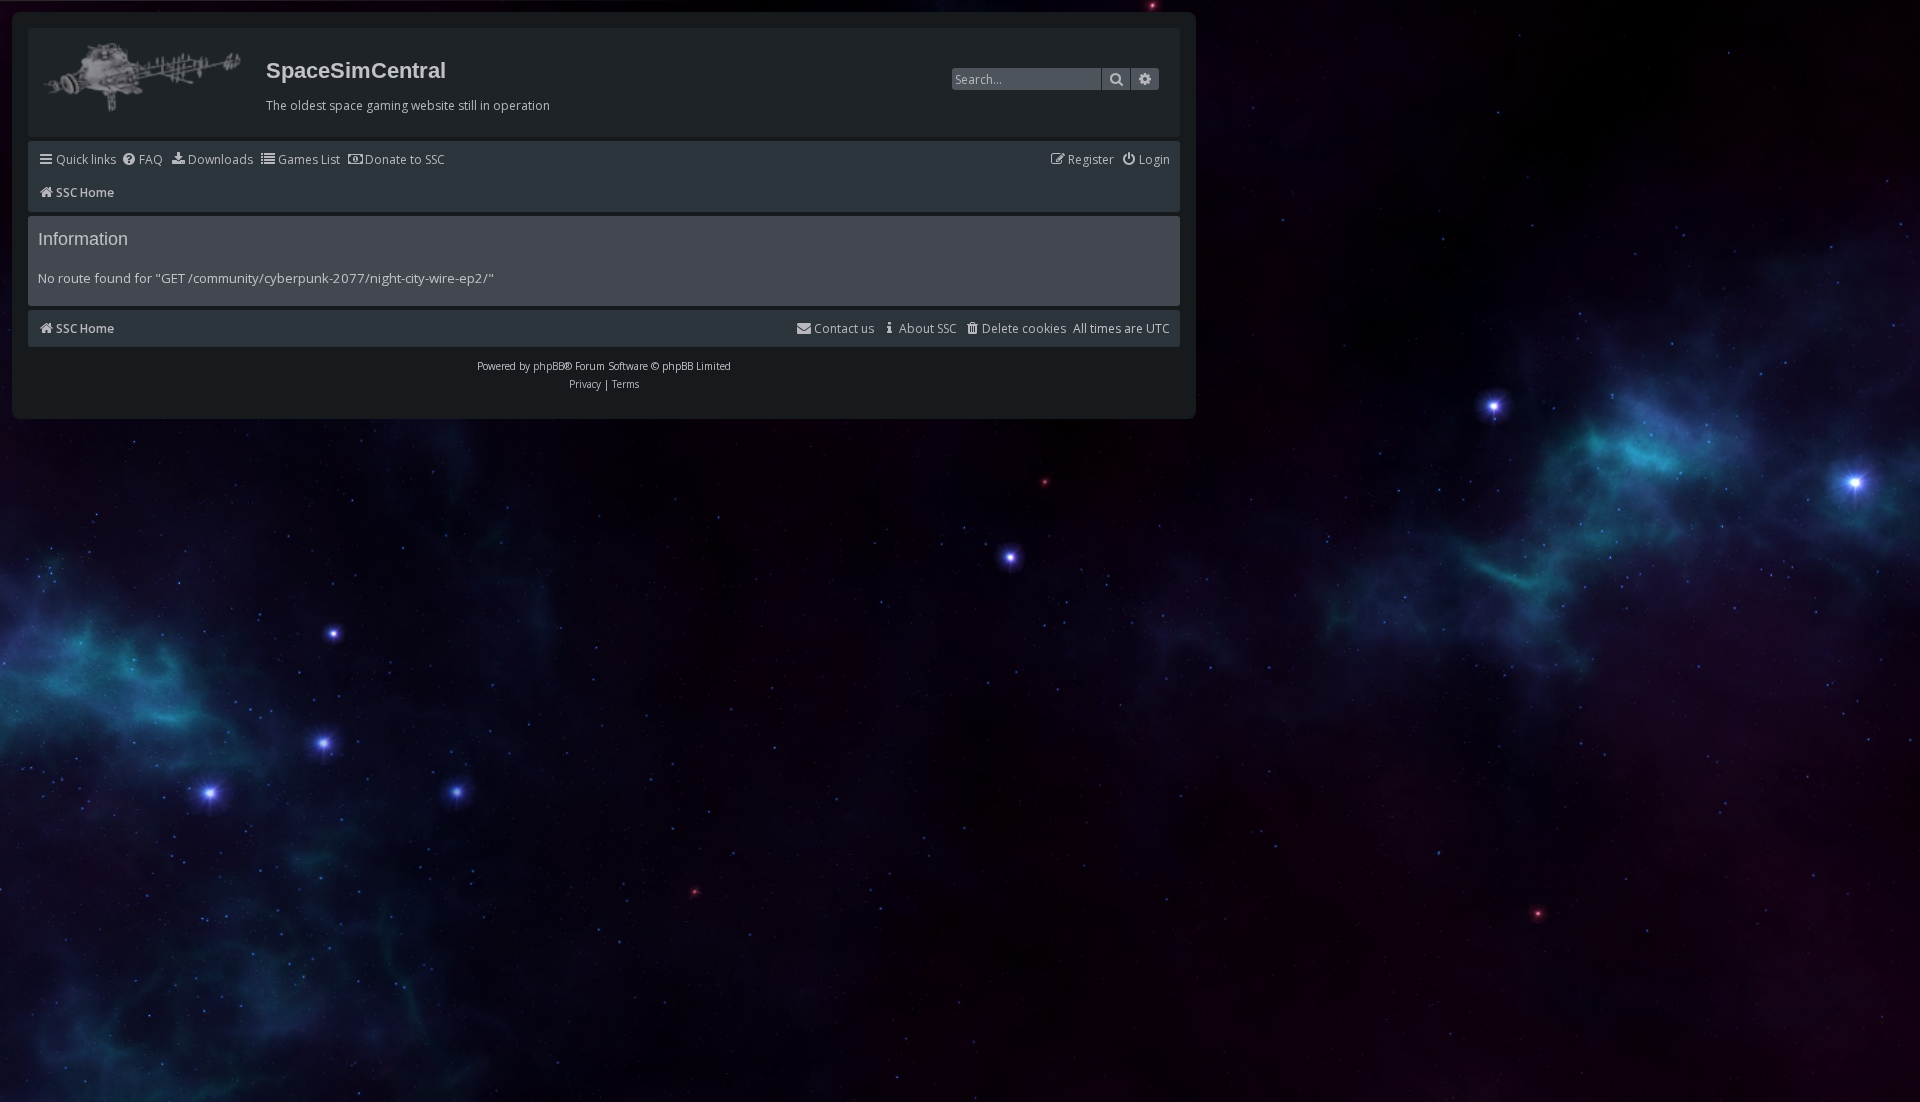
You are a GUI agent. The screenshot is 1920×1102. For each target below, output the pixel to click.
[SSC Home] (144, 73)
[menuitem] (142, 160)
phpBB (548, 366)
